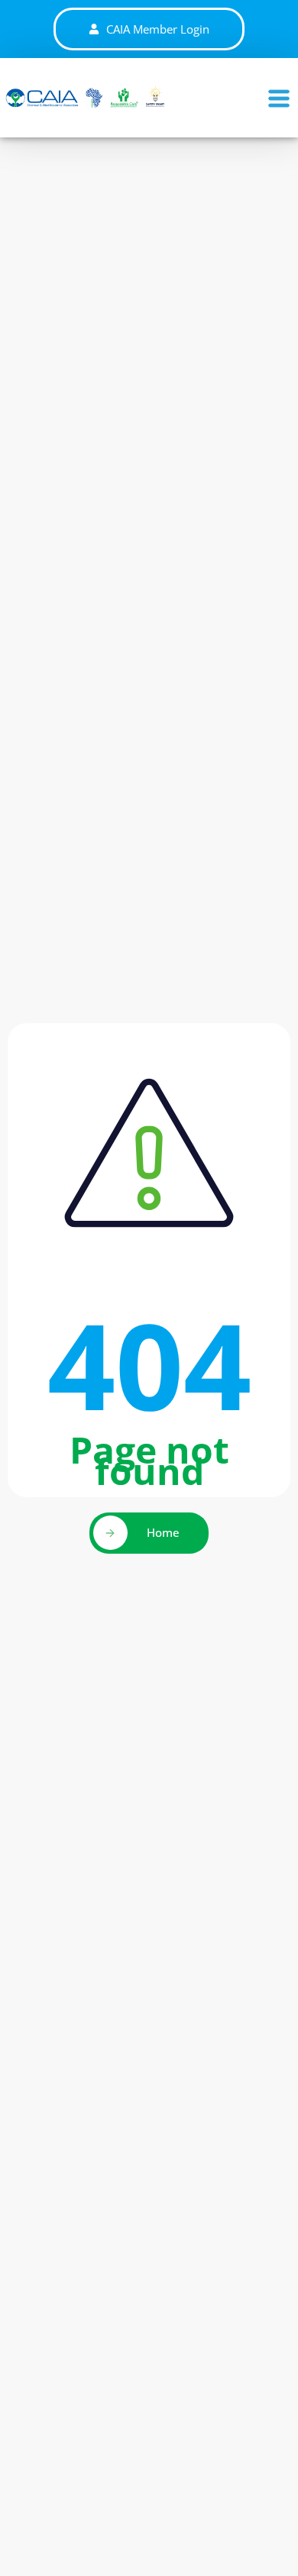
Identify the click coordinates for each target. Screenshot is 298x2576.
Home (163, 1532)
